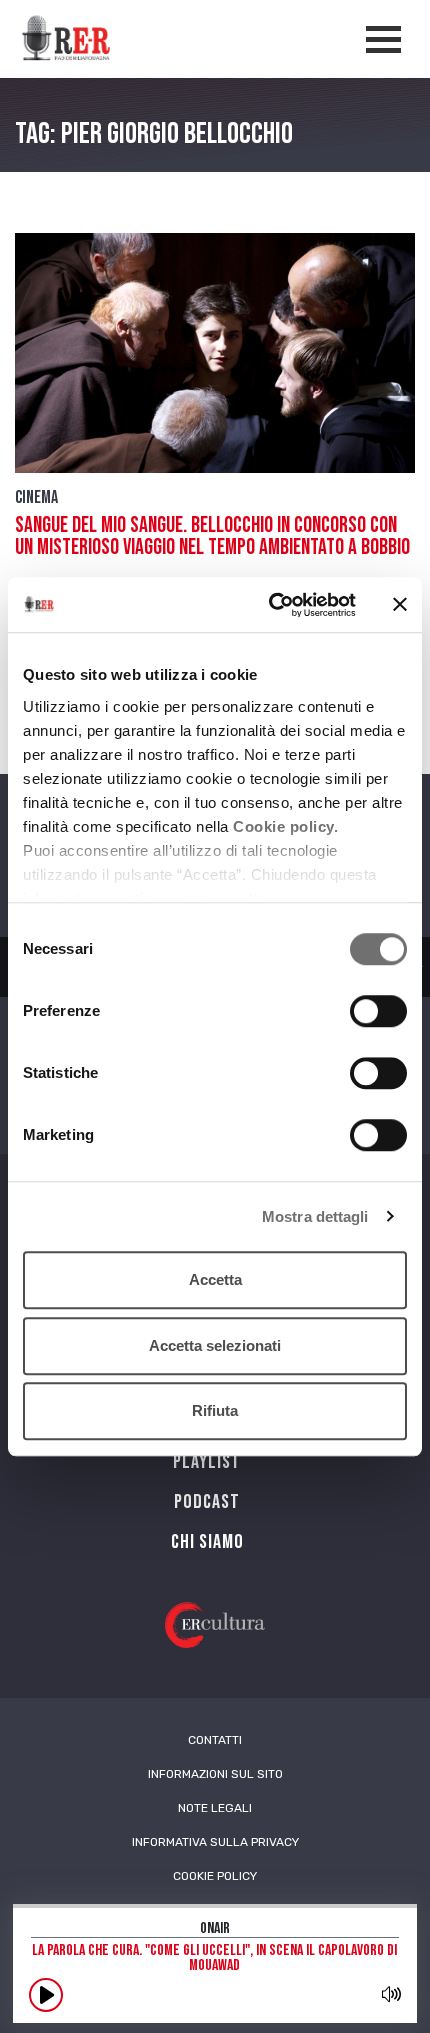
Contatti (215, 1740)
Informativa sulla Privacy (215, 1842)
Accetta (215, 1279)
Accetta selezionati (215, 1345)
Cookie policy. (285, 826)
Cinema (36, 497)
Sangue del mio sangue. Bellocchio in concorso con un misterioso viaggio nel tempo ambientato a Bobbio (212, 536)
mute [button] (391, 1994)
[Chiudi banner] (400, 605)
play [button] (46, 1995)
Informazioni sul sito (215, 1774)
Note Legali (215, 1808)
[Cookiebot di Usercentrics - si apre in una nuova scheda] (270, 605)
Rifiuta (215, 1410)
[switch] (378, 1011)
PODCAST (207, 1502)
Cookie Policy (215, 1876)
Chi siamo (207, 1542)
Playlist (207, 1462)
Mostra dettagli (315, 1216)
